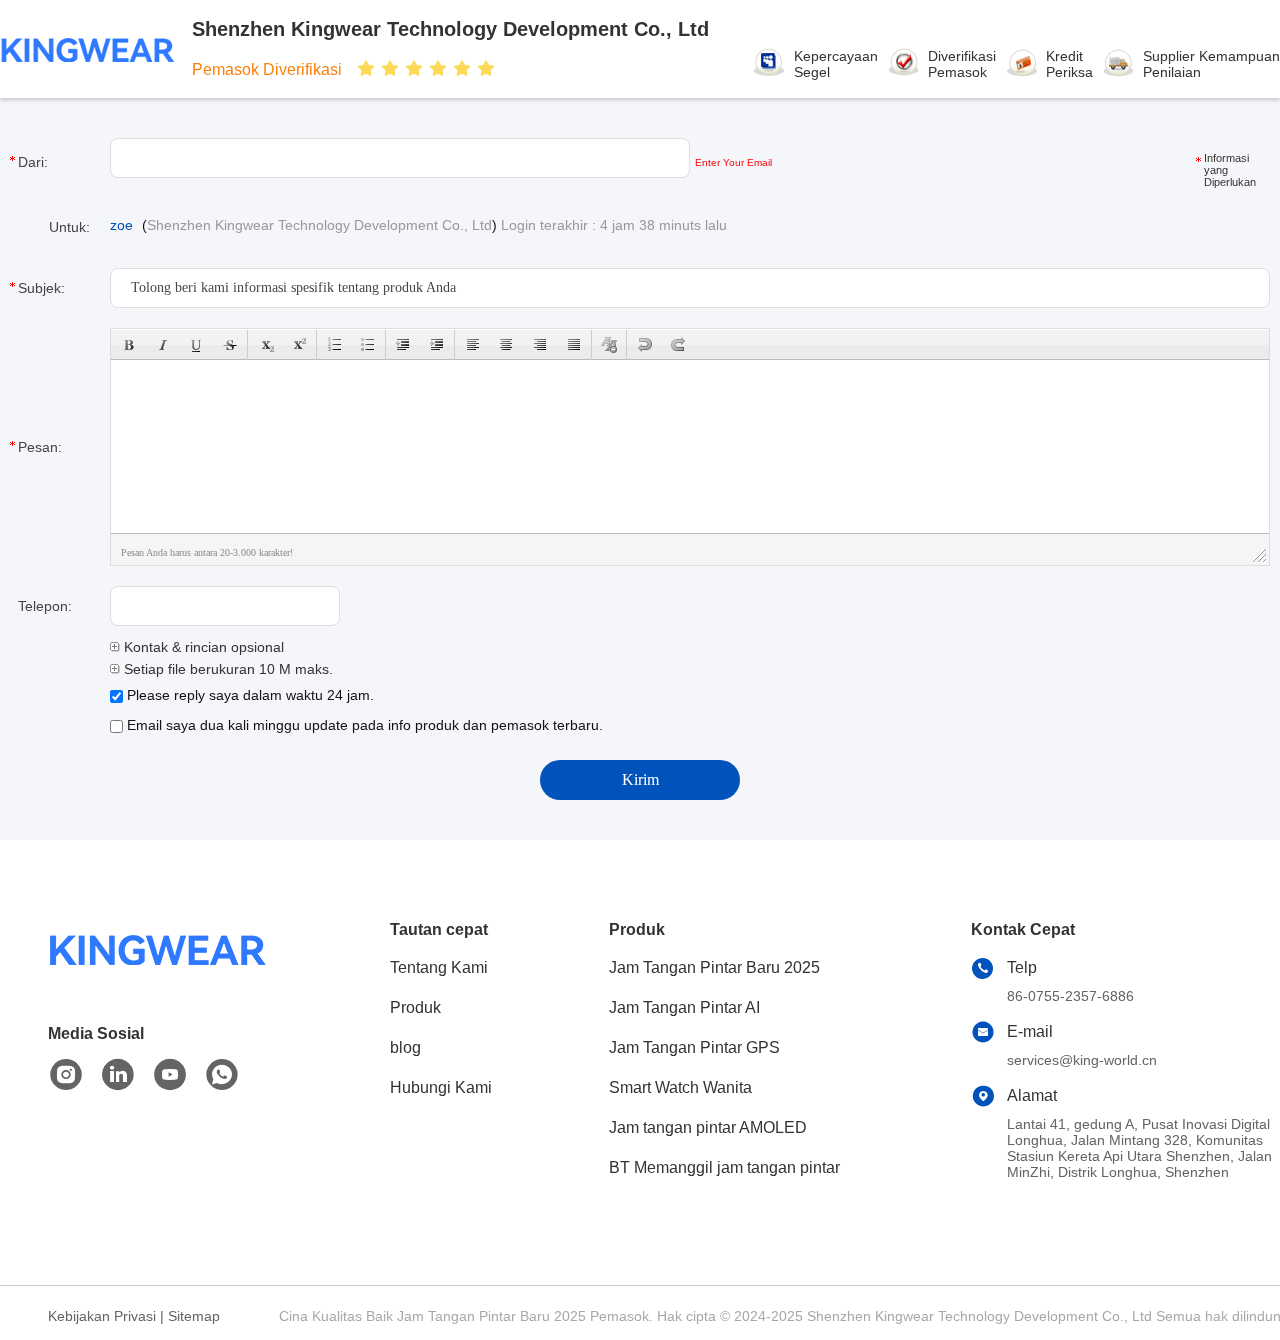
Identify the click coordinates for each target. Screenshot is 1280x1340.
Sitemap (194, 1316)
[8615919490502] (222, 1075)
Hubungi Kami (441, 1087)
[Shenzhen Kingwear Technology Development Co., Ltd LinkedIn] (118, 1075)
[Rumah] (158, 974)
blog (405, 1047)
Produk (415, 1007)
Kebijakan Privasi (102, 1316)
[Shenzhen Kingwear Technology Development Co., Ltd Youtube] (170, 1075)
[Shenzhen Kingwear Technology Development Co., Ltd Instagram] (66, 1075)
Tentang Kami (439, 967)
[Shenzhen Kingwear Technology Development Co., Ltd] (88, 49)
